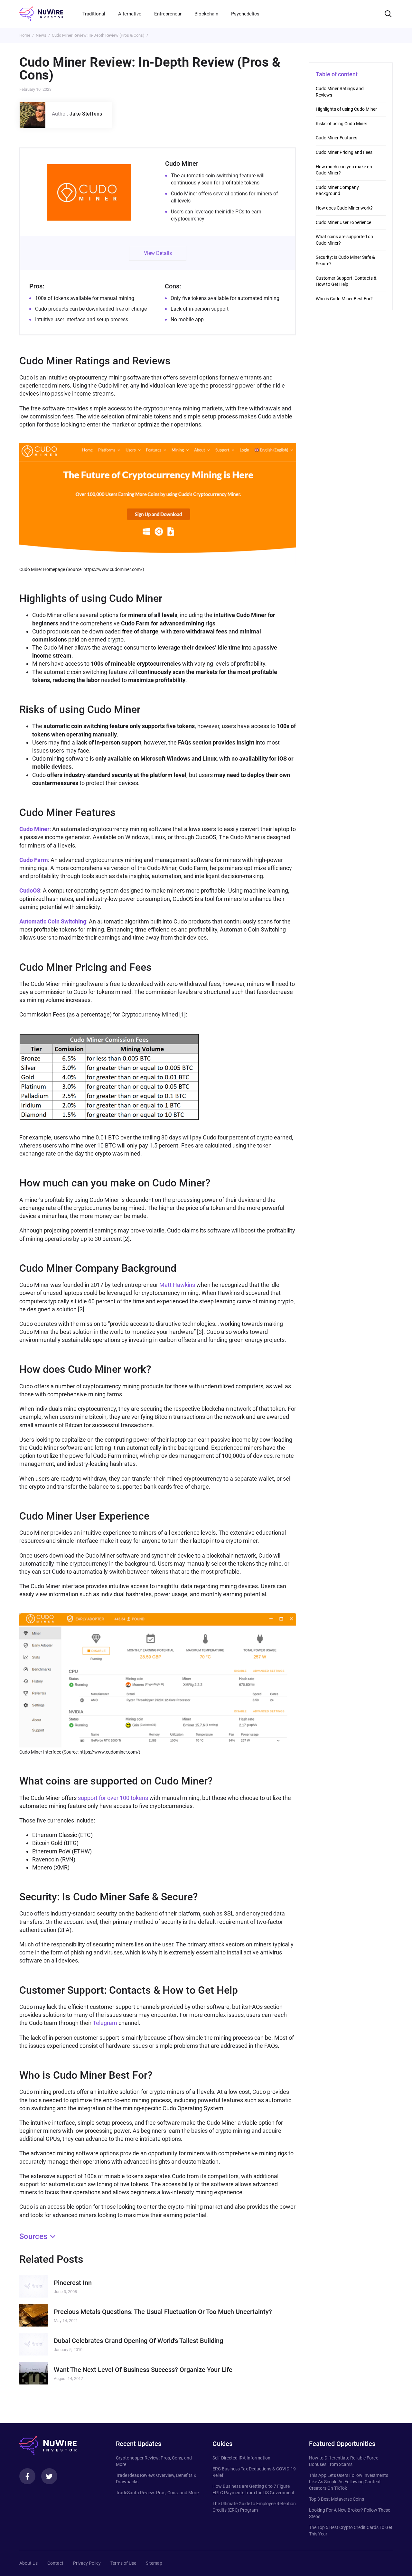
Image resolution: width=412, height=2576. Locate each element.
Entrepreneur (168, 14)
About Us (28, 2563)
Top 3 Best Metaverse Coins (337, 2499)
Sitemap (154, 2563)
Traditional (94, 14)
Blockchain (206, 14)
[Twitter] (49, 2476)
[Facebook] (27, 2476)
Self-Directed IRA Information (241, 2458)
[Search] (388, 14)
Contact (55, 2563)
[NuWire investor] (41, 14)
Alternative (130, 14)
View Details (158, 253)
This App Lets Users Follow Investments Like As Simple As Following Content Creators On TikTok (349, 2482)
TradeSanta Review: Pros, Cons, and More (157, 2493)
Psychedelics (245, 14)
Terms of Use (123, 2563)
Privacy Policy (87, 2563)
